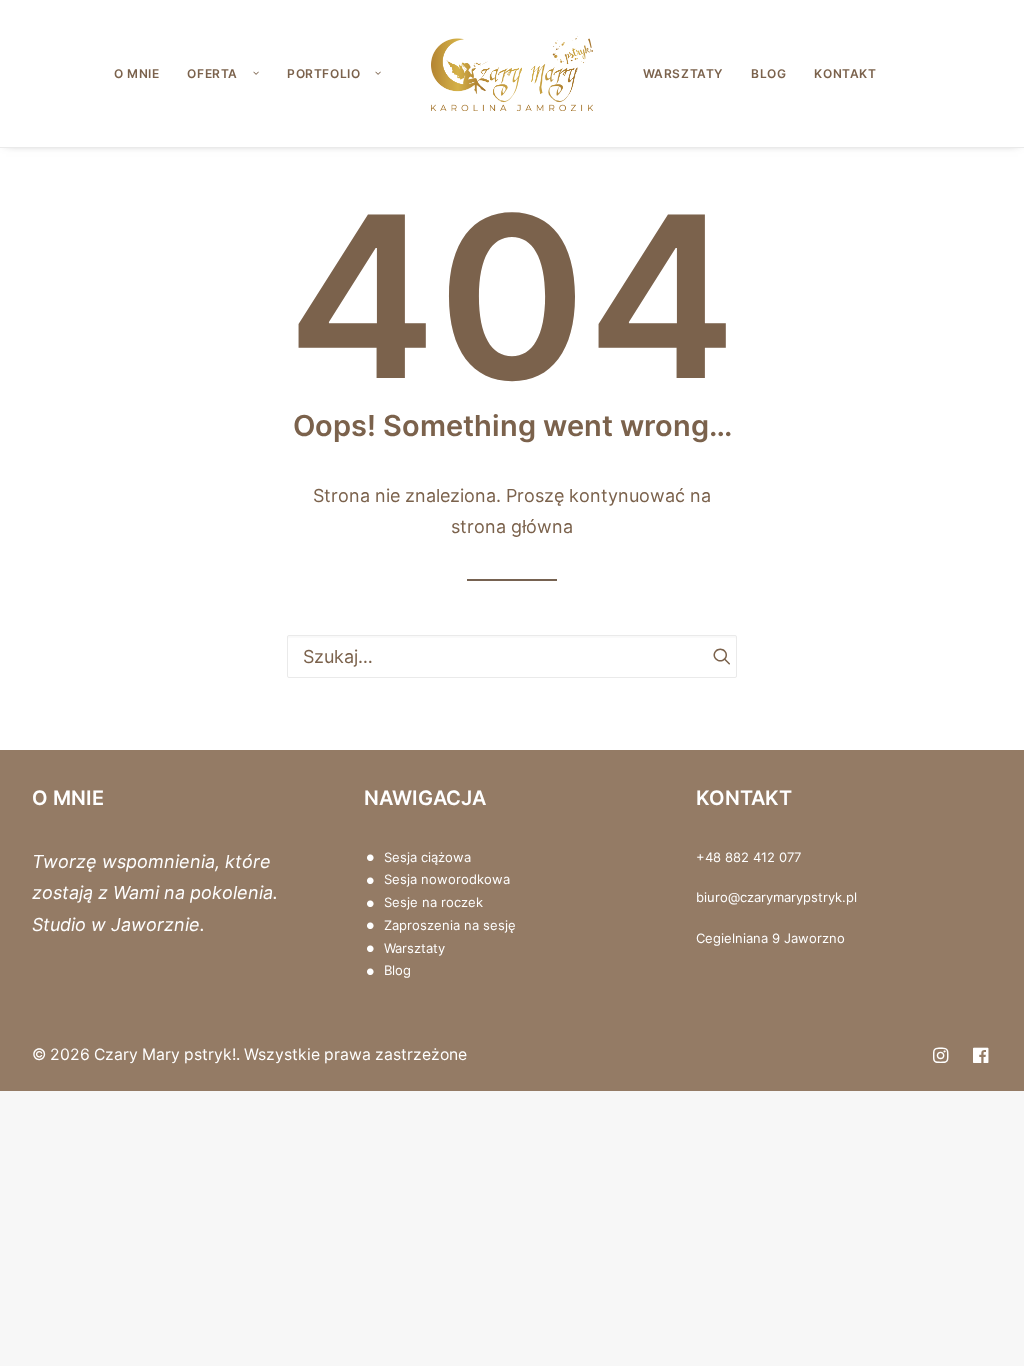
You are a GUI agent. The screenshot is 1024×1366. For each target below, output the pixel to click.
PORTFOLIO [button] (323, 73)
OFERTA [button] (212, 73)
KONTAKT (845, 73)
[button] (713, 656)
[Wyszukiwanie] (512, 656)
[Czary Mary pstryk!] (511, 73)
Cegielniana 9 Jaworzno (770, 938)
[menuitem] (137, 73)
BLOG (768, 73)
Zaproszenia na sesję (450, 925)
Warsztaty (414, 948)
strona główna (512, 526)
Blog (397, 970)
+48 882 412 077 (748, 857)
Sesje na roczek (433, 902)
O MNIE (137, 73)
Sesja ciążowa (427, 857)
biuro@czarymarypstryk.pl (776, 897)
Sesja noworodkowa (447, 879)
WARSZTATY (683, 73)
